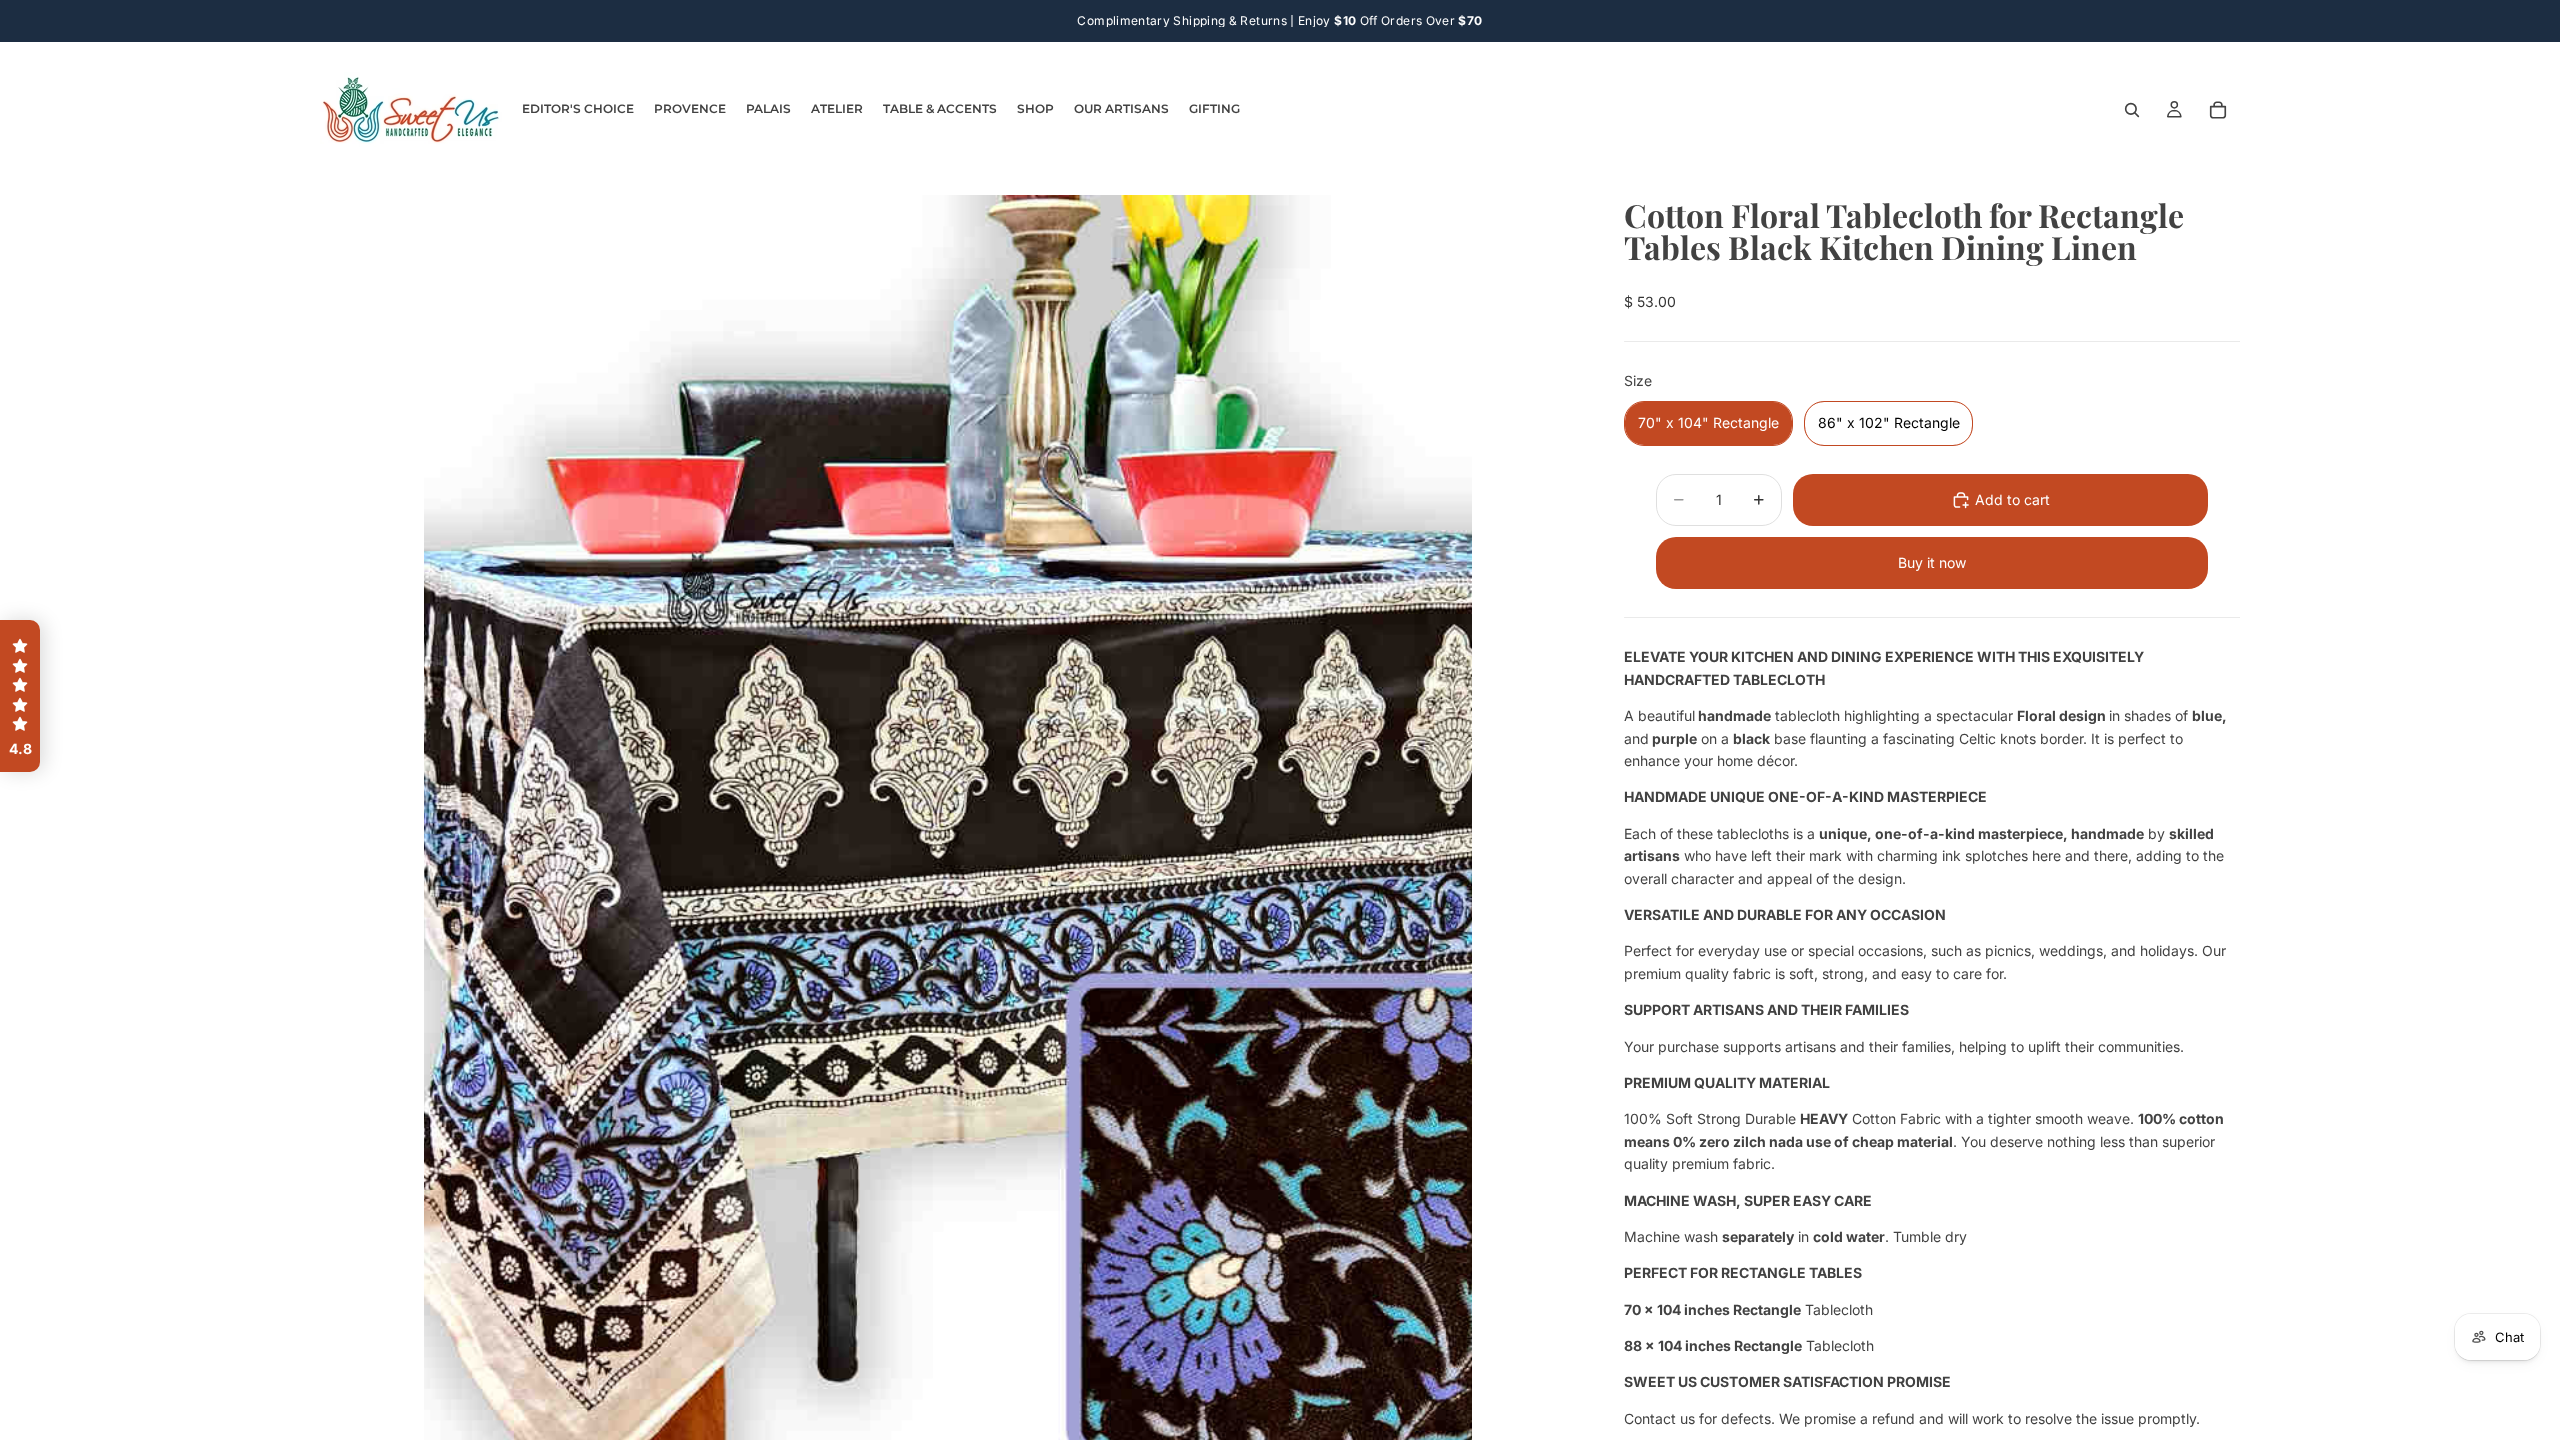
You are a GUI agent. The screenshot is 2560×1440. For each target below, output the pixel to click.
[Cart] (2218, 110)
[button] (20, 696)
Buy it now (1932, 562)
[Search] (2132, 110)
